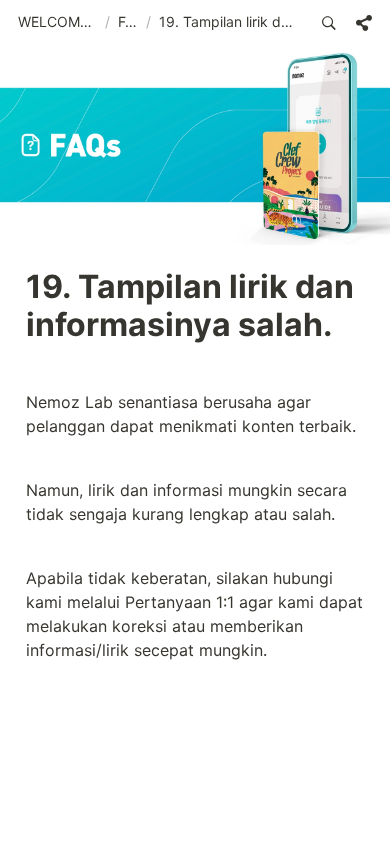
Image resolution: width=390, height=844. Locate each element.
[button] (57, 23)
